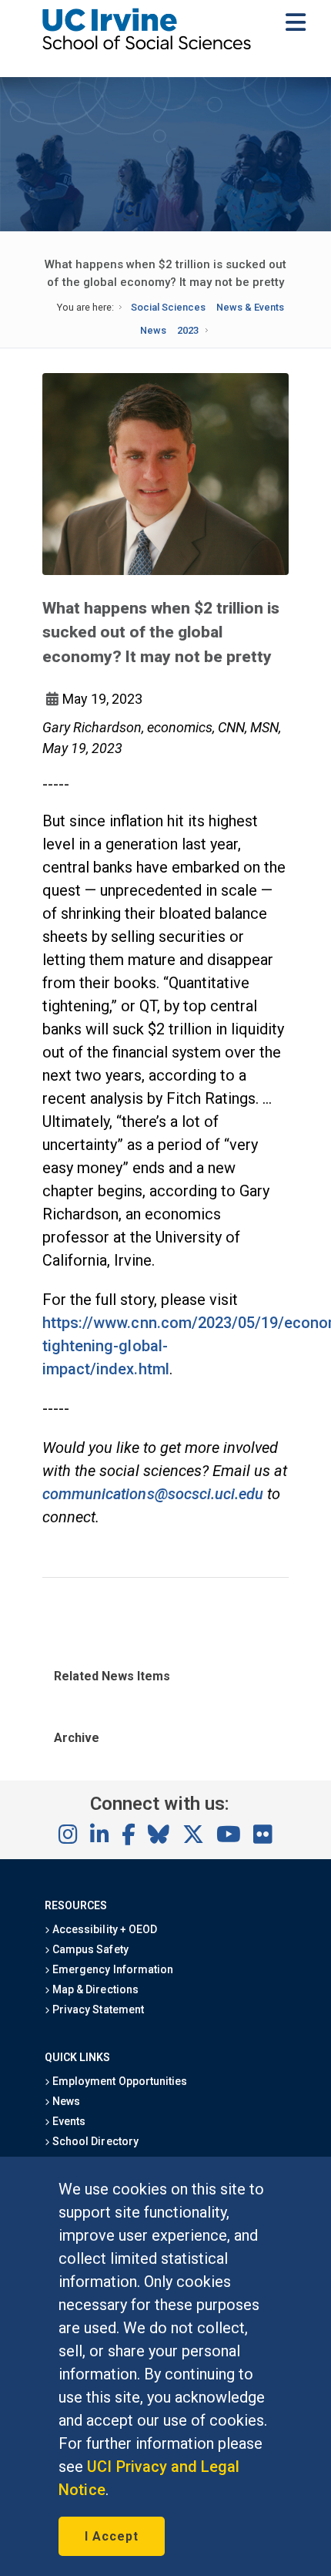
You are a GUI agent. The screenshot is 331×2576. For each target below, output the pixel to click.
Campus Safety (89, 1949)
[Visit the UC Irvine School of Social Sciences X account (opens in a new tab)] (193, 1835)
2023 (188, 330)
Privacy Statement (97, 2009)
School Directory (94, 2141)
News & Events (250, 307)
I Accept (112, 2536)
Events (68, 2121)
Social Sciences (168, 307)
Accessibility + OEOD (104, 1929)
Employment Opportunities (119, 2081)
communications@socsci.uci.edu (153, 1494)
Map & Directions (94, 1989)
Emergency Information (112, 1969)
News (153, 330)
